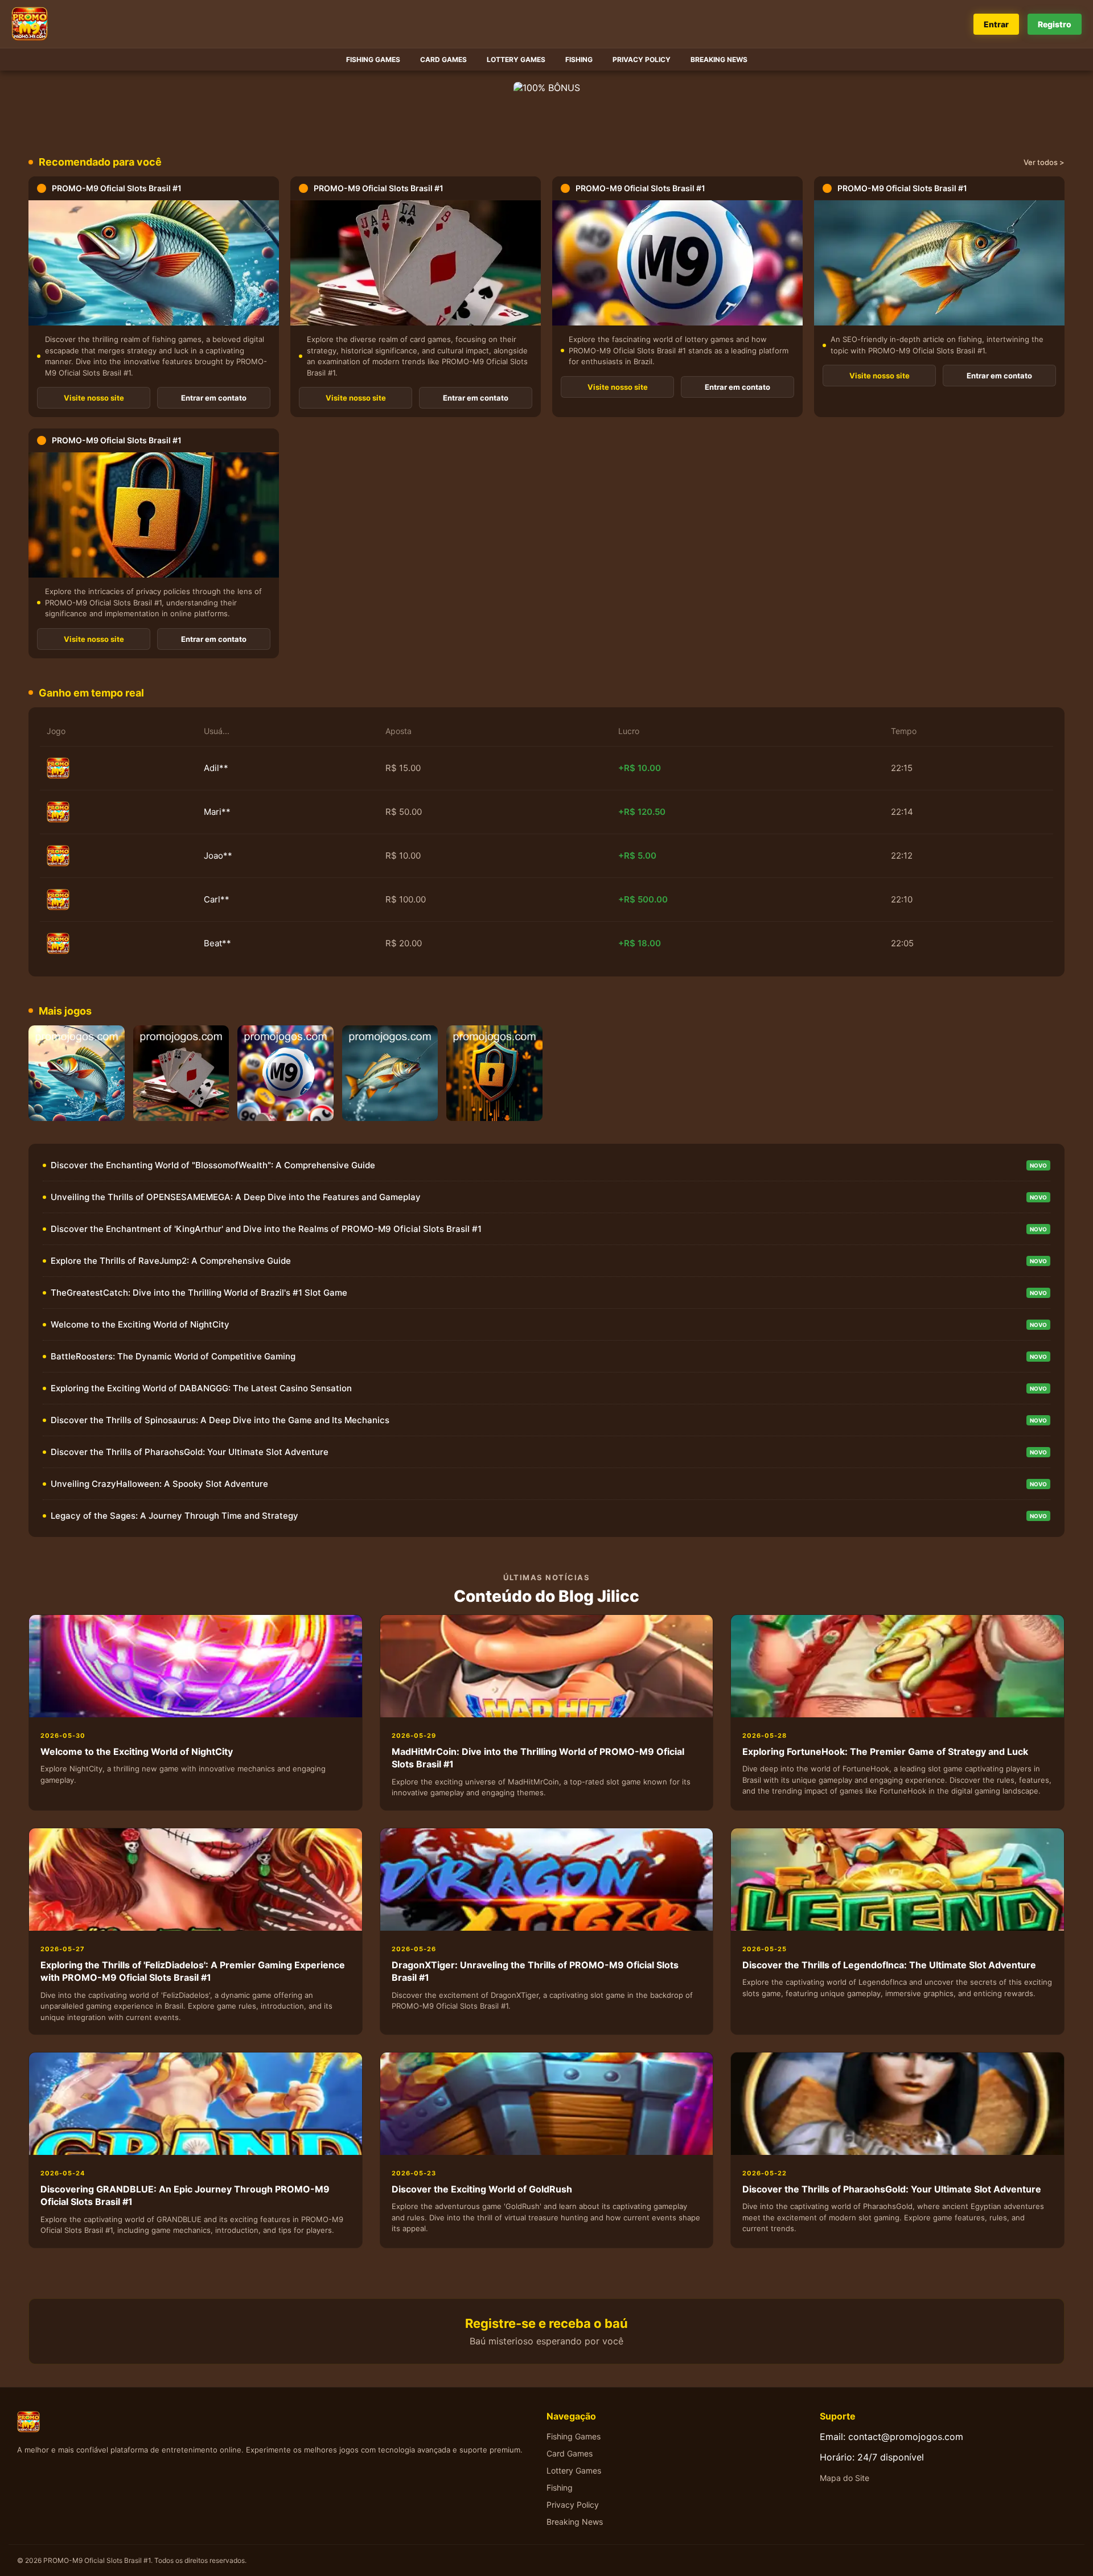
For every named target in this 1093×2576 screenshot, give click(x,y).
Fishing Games (373, 59)
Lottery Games (516, 59)
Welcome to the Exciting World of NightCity (140, 1324)
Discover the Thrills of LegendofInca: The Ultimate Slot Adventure (889, 1965)
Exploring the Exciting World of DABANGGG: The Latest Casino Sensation (201, 1388)
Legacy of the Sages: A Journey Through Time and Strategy (174, 1516)
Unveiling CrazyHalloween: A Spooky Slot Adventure (159, 1484)
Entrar (996, 24)
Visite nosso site (94, 398)
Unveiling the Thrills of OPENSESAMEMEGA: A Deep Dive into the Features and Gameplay (236, 1197)
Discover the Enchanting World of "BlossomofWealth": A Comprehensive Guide (213, 1165)
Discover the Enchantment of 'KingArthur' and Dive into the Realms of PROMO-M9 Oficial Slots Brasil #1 (266, 1229)
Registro (1055, 24)
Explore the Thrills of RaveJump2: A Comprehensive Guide (171, 1261)
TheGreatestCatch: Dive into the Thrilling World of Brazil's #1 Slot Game (199, 1293)
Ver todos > (1044, 162)
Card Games (443, 59)
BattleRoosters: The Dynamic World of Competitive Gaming (173, 1356)
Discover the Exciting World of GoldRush (482, 2189)
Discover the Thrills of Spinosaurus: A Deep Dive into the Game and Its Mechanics (220, 1420)
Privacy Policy (642, 59)
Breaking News (719, 59)
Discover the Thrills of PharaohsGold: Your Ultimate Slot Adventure (190, 1452)
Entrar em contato (214, 398)
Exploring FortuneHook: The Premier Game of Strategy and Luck (885, 1751)
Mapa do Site (845, 2478)
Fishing (579, 59)
